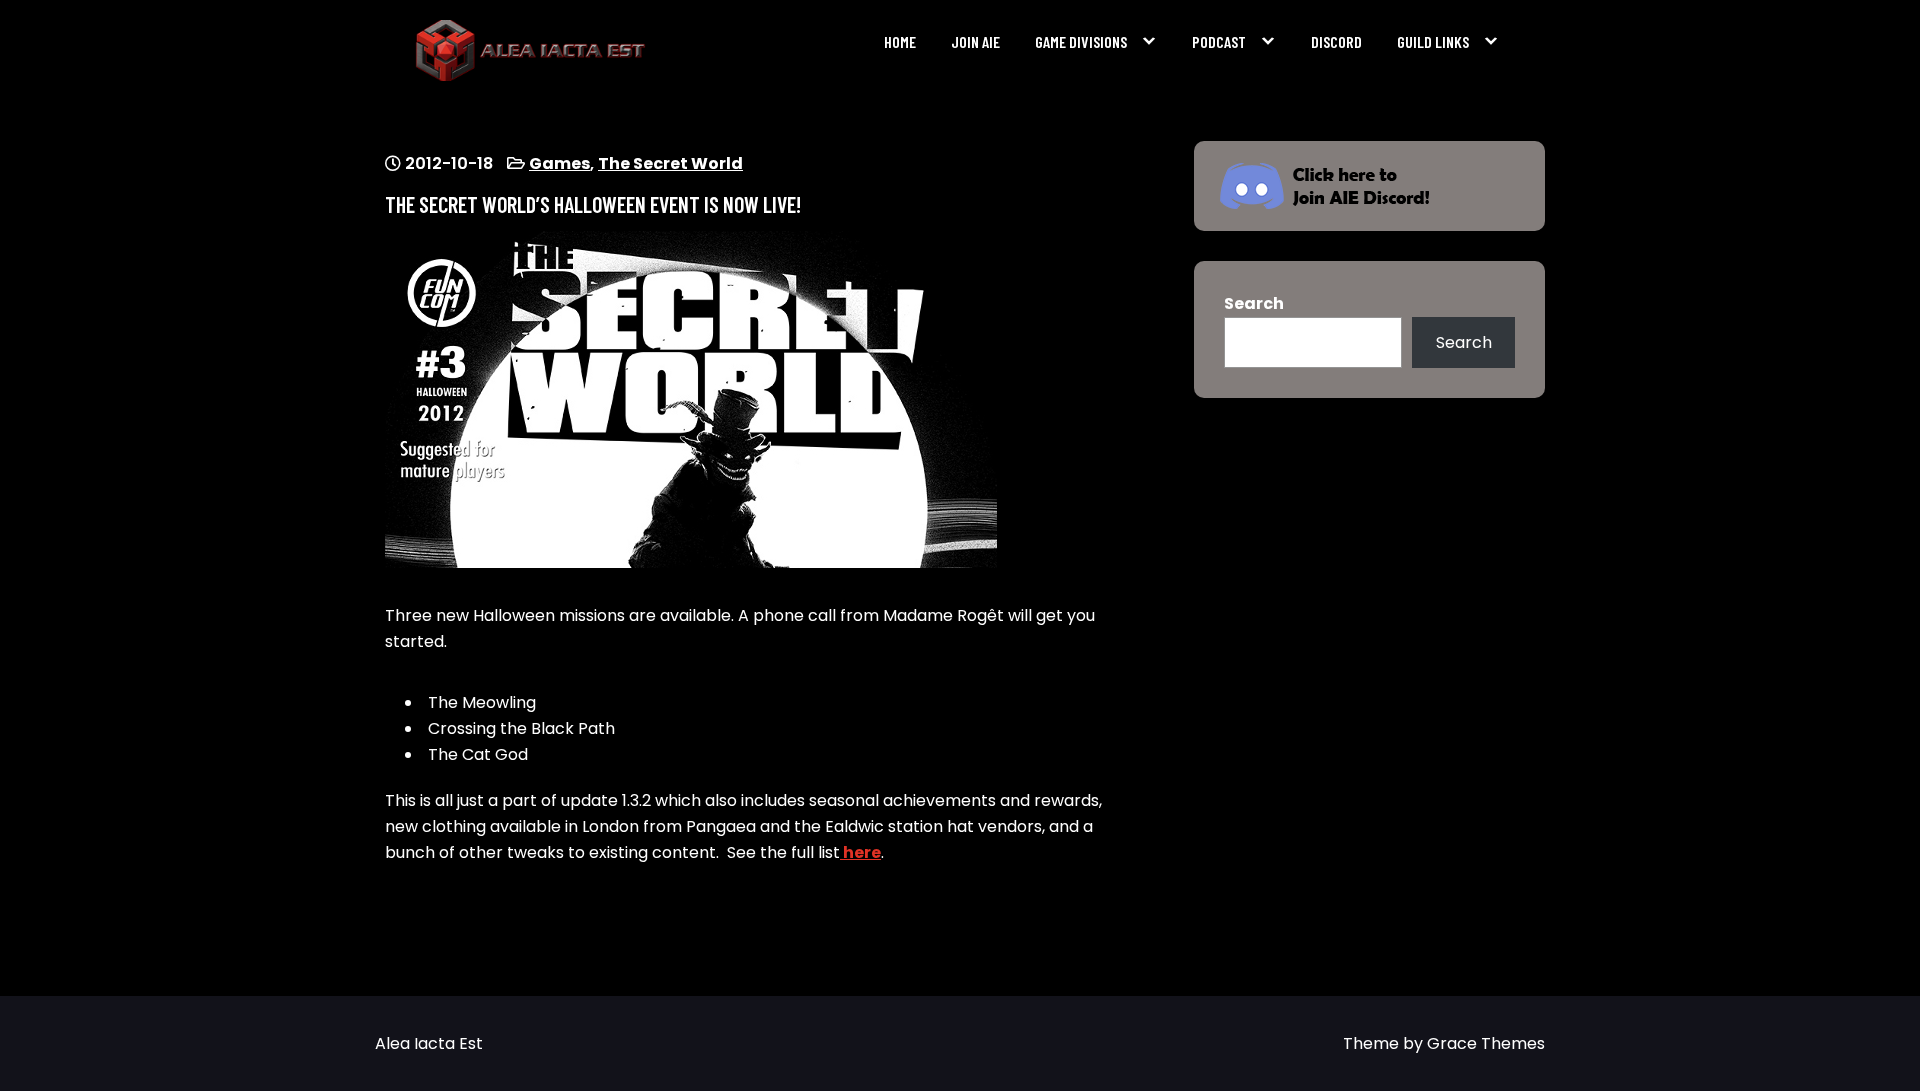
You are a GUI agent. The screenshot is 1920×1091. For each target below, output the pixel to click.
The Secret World (670, 163)
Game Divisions (1081, 41)
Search (1254, 303)
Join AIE (975, 41)
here (860, 852)
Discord (1336, 41)
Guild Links (1433, 41)
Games (559, 163)
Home (900, 41)
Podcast (1219, 41)
